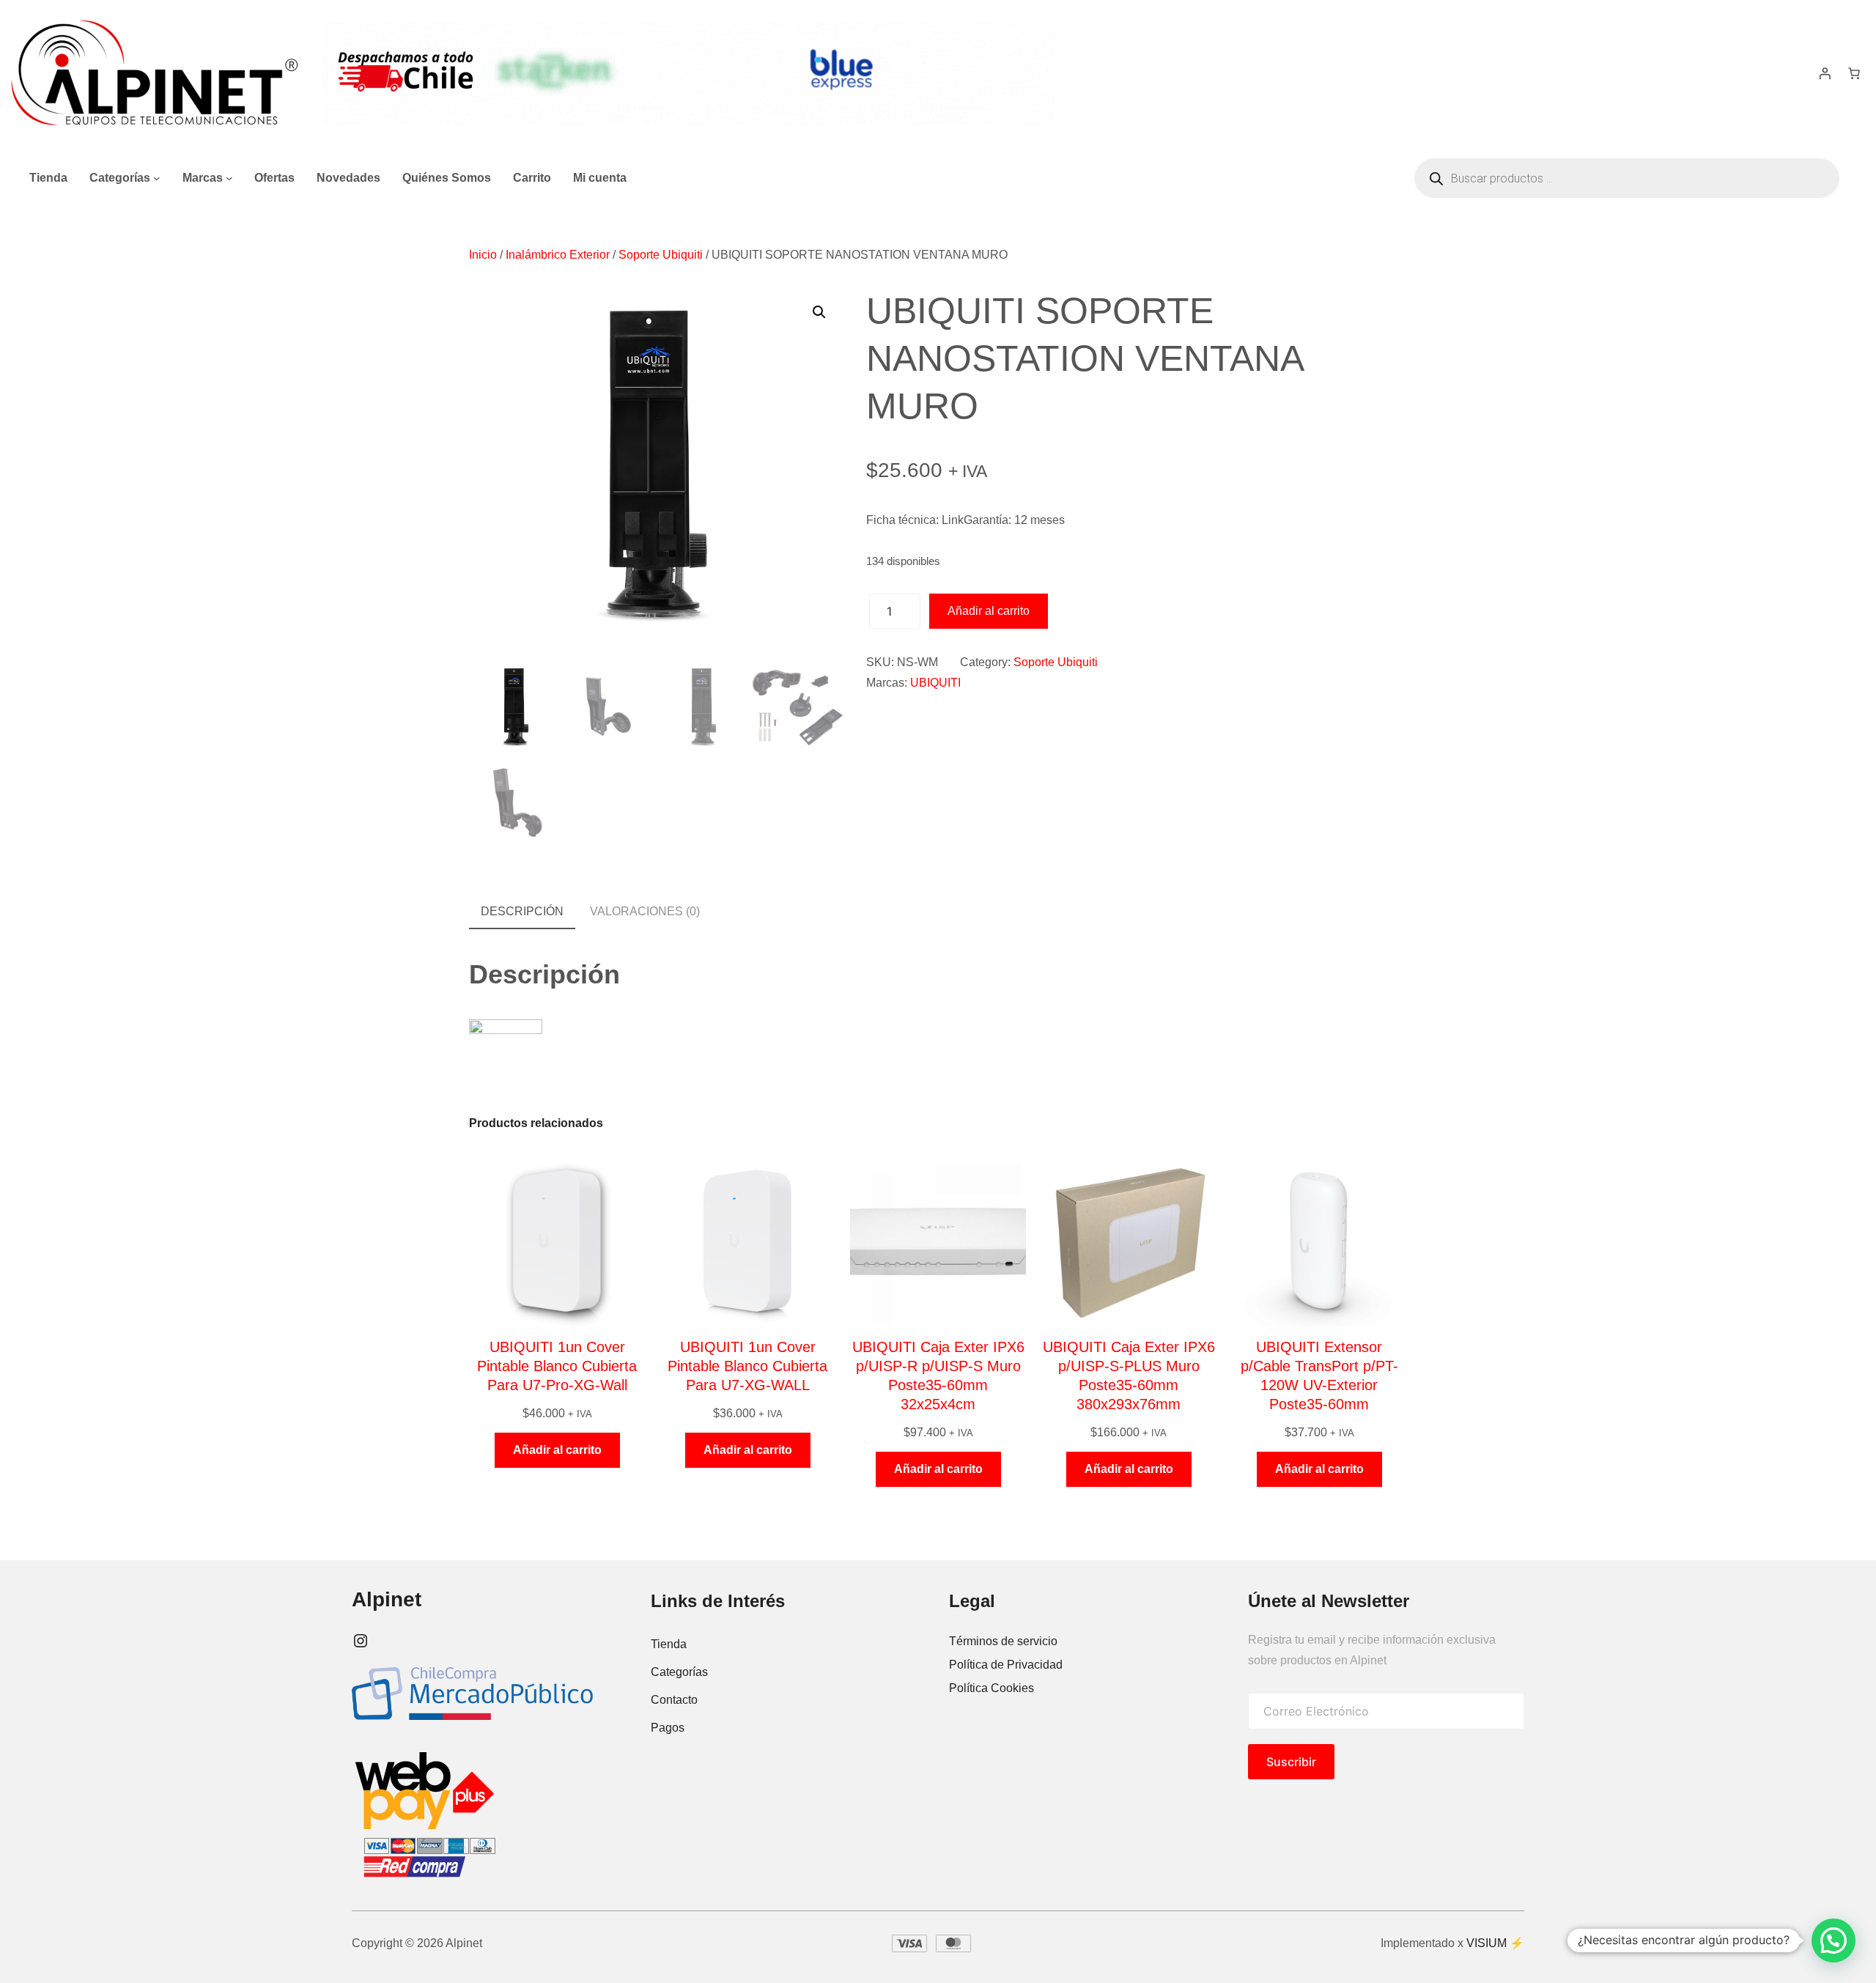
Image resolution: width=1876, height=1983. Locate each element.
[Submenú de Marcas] (229, 178)
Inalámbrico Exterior (558, 255)
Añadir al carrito (989, 611)
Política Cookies (991, 1688)
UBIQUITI (935, 683)
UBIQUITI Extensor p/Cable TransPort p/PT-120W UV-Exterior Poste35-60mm (1319, 1375)
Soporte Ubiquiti (661, 255)
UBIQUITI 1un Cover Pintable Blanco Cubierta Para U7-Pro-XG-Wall (557, 1366)
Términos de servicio (1003, 1641)
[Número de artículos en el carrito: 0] (1854, 73)
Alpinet (387, 1599)
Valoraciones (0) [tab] (645, 911)
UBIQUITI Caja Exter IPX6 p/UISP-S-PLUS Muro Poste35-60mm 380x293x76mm (1129, 1375)
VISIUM (1487, 1943)
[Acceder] (1825, 73)
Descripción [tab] (522, 911)
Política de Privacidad (1006, 1665)
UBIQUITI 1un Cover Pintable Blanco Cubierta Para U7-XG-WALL (747, 1366)
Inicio (483, 255)
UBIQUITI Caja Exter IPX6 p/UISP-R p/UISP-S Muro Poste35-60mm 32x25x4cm (938, 1375)
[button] (819, 312)
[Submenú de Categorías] (157, 178)
